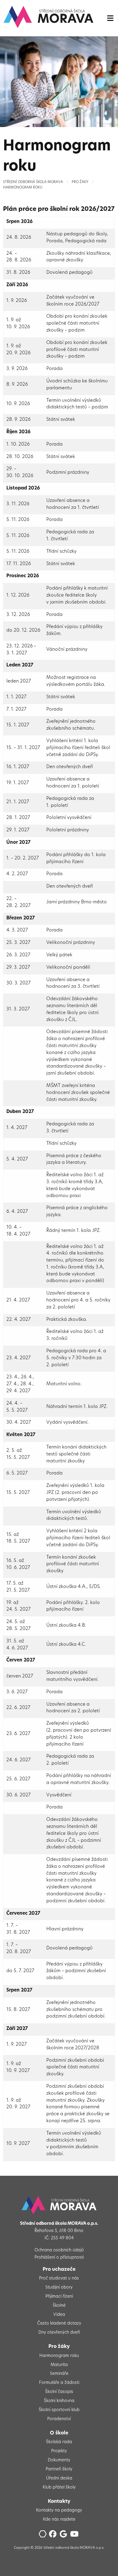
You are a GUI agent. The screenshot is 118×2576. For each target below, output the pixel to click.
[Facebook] (54, 2536)
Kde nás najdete (59, 2520)
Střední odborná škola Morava (33, 182)
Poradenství (59, 2419)
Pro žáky (80, 182)
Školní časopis (59, 2392)
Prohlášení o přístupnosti (59, 2258)
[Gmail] (64, 2536)
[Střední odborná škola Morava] (48, 17)
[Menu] (110, 18)
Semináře (59, 2374)
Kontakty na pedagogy (59, 2511)
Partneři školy (59, 2469)
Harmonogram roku (23, 188)
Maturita (59, 2365)
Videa (59, 2315)
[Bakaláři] (43, 2536)
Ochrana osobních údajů (59, 2250)
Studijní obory (59, 2288)
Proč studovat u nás (59, 2278)
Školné (59, 2306)
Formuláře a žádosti (59, 2383)
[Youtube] (75, 2536)
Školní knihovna (59, 2401)
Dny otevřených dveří (59, 2333)
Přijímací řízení (59, 2297)
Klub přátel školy (59, 2488)
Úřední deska (59, 2478)
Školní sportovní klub (59, 2410)
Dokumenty (59, 2460)
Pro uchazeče (59, 2270)
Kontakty (59, 2502)
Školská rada (59, 2442)
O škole (59, 2433)
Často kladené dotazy (59, 2324)
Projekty (59, 2451)
